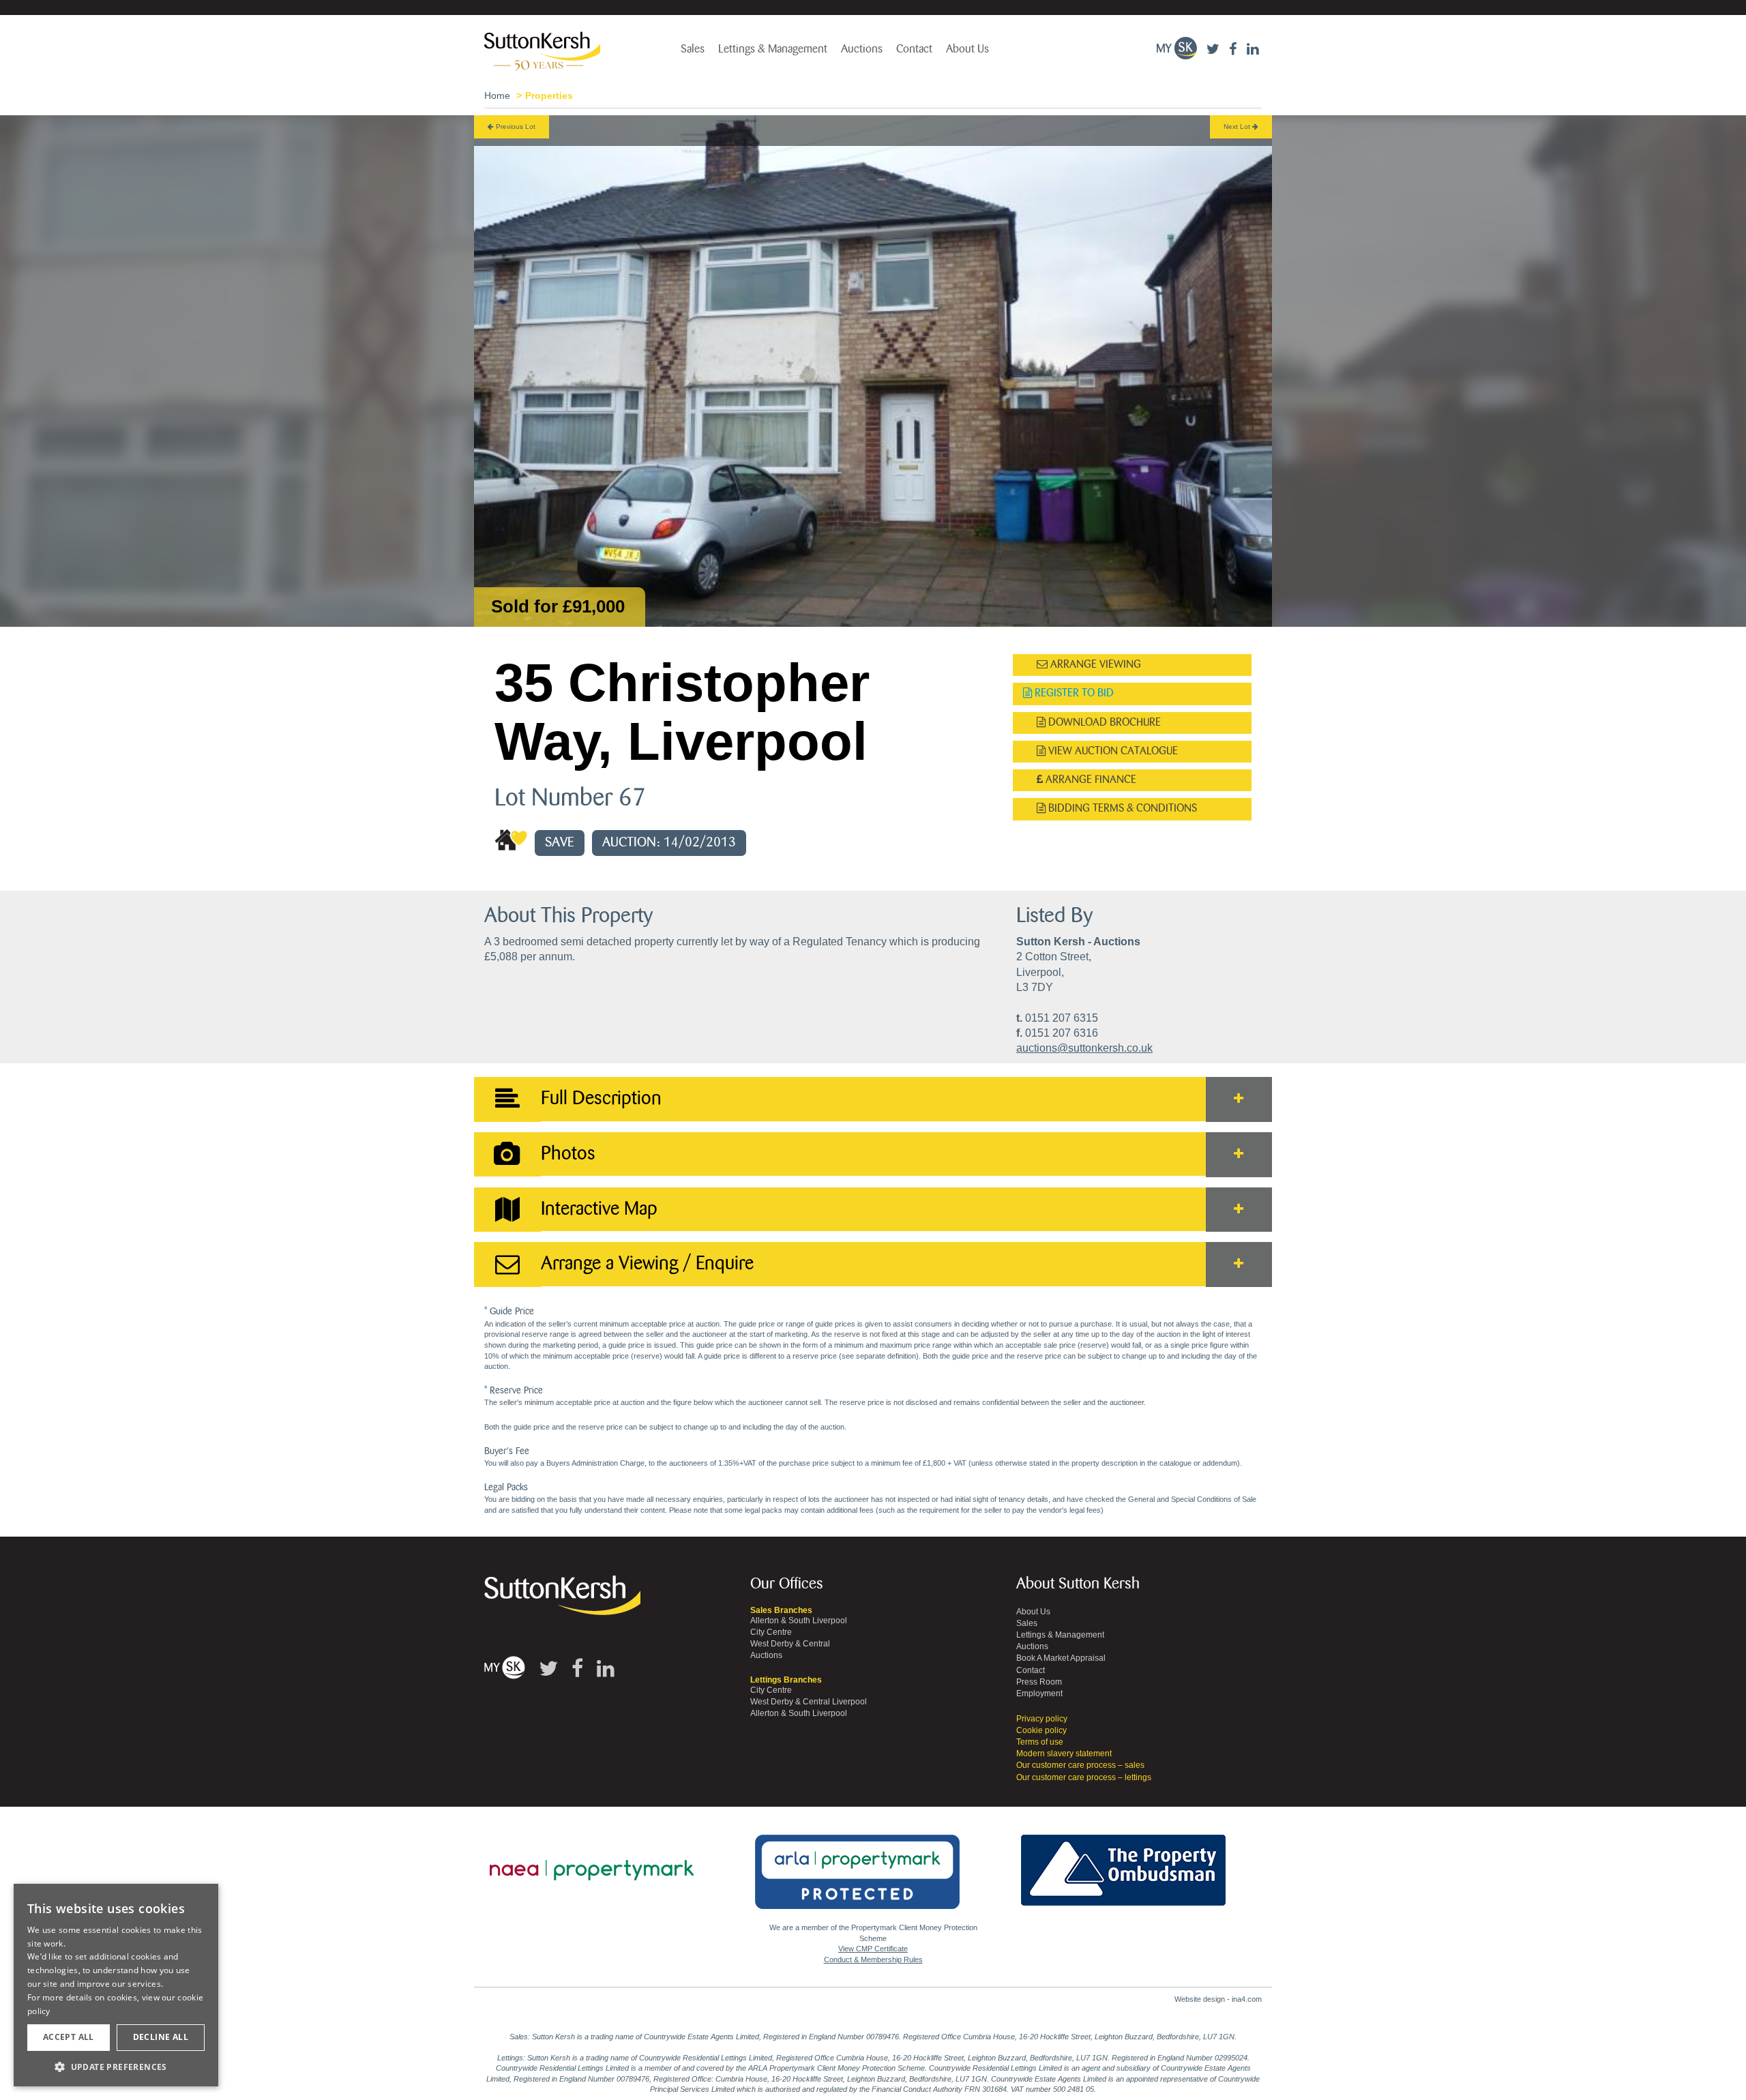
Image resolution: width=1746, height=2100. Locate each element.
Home (497, 95)
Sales (693, 49)
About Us (967, 49)
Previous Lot (515, 127)
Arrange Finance (1090, 780)
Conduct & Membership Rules (873, 1959)
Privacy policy (1042, 1719)
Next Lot (1238, 127)
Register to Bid (1073, 693)
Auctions (862, 49)
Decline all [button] (161, 2037)
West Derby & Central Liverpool (809, 1702)
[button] (116, 2066)
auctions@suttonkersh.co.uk (1084, 1048)
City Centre (771, 1632)
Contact (914, 49)
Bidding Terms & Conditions (1121, 809)
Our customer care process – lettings (1084, 1777)
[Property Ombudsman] (1123, 1863)
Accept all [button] (69, 2037)
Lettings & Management (773, 49)
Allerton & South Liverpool (799, 1621)
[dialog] (116, 1985)
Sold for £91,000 (558, 606)
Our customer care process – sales (1080, 1765)
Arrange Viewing (1094, 665)
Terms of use (1040, 1742)
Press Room (1039, 1682)
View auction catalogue (1112, 751)
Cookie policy (1041, 1730)
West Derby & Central (790, 1644)
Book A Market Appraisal (1061, 1658)
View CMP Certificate (873, 1949)
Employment (1039, 1694)
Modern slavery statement (1064, 1754)
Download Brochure (1103, 723)
